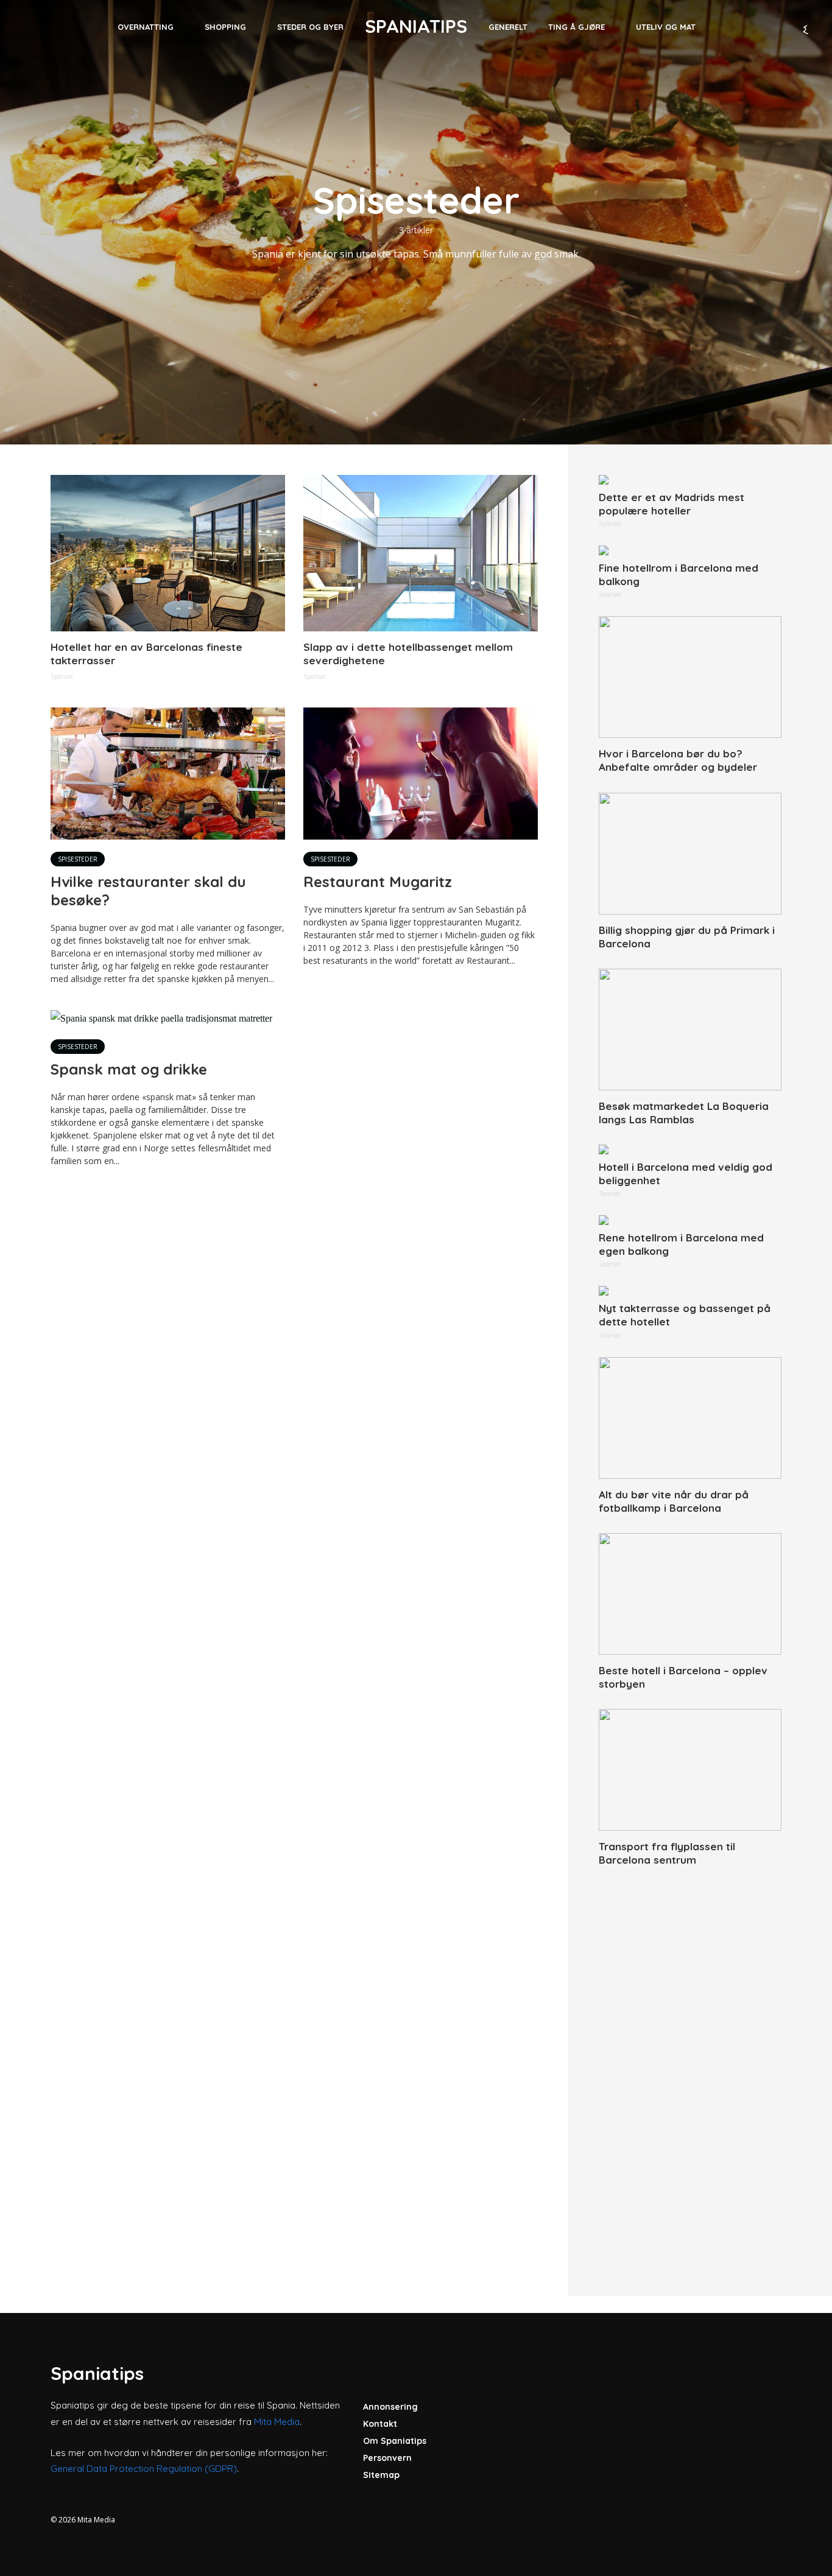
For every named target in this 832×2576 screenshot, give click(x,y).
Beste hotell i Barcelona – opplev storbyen (683, 1677)
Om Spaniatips (395, 2441)
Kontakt (380, 2424)
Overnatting (146, 27)
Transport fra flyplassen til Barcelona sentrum (667, 1853)
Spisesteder (78, 859)
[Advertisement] (690, 2068)
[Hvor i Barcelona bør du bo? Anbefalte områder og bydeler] (690, 677)
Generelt (508, 27)
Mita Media (277, 2422)
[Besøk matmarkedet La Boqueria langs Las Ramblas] (690, 1030)
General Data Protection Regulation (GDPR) (144, 2469)
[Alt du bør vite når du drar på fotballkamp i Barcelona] (690, 1418)
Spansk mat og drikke (129, 1069)
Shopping (225, 27)
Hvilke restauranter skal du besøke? (148, 891)
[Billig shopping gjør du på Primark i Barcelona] (690, 854)
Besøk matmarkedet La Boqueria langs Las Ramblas (684, 1113)
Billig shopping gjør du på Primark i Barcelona (687, 937)
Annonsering (390, 2407)
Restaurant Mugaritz (378, 882)
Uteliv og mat (666, 27)
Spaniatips (416, 26)
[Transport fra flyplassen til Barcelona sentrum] (690, 1770)
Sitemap (381, 2475)
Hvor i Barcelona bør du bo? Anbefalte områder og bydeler (678, 760)
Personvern (387, 2458)
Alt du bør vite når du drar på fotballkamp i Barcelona (674, 1501)
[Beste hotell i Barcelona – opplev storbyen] (690, 1594)
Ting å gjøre (576, 27)
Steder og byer (310, 27)
